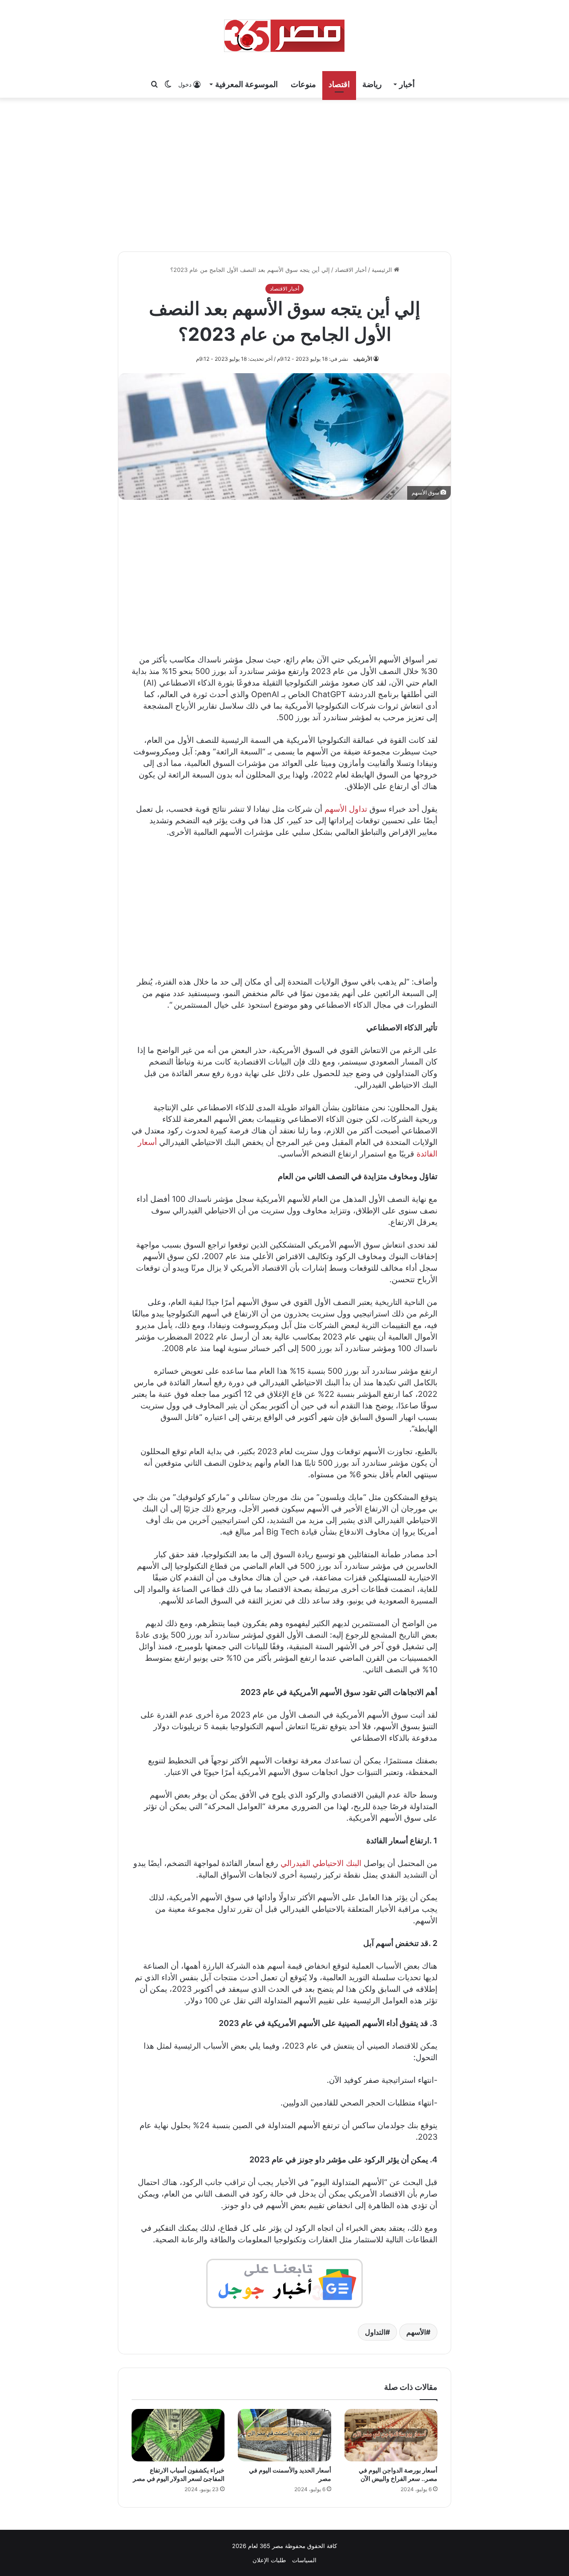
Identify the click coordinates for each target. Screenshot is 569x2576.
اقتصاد (339, 84)
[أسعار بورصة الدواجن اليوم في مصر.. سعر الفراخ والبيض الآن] (391, 2435)
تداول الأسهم (346, 809)
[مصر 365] (284, 36)
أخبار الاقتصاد (351, 270)
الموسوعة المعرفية (246, 84)
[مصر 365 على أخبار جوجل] (284, 2283)
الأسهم (416, 2332)
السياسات (304, 2560)
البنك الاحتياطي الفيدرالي (321, 1863)
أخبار (407, 84)
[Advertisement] (284, 173)
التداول (375, 2332)
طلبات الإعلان (269, 2560)
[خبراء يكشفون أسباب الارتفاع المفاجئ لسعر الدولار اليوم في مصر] (178, 2435)
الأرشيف (363, 359)
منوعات (303, 84)
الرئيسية (383, 270)
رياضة (372, 84)
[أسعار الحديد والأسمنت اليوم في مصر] (284, 2435)
